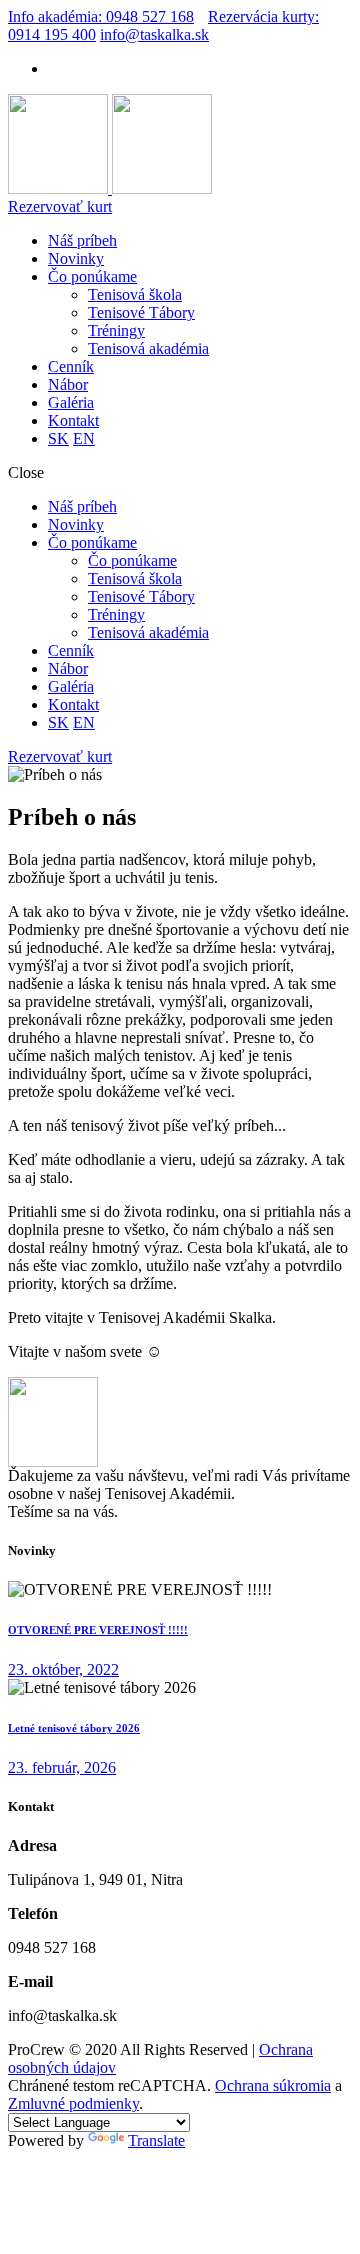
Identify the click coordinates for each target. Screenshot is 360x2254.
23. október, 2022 (63, 1669)
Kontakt (73, 420)
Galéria (71, 402)
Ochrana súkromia (273, 2085)
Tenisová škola (135, 294)
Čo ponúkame (92, 276)
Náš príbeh (82, 240)
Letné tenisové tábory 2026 (74, 1728)
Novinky (76, 258)
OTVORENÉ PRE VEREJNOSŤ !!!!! (98, 1630)
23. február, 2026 (62, 1767)
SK (58, 438)
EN (84, 438)
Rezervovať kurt (60, 206)
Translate (156, 2140)
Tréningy (116, 330)
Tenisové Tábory (141, 312)
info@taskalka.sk (154, 34)
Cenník (71, 366)
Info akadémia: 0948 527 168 (101, 16)
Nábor (68, 384)
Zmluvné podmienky (73, 2103)
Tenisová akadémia (148, 348)
